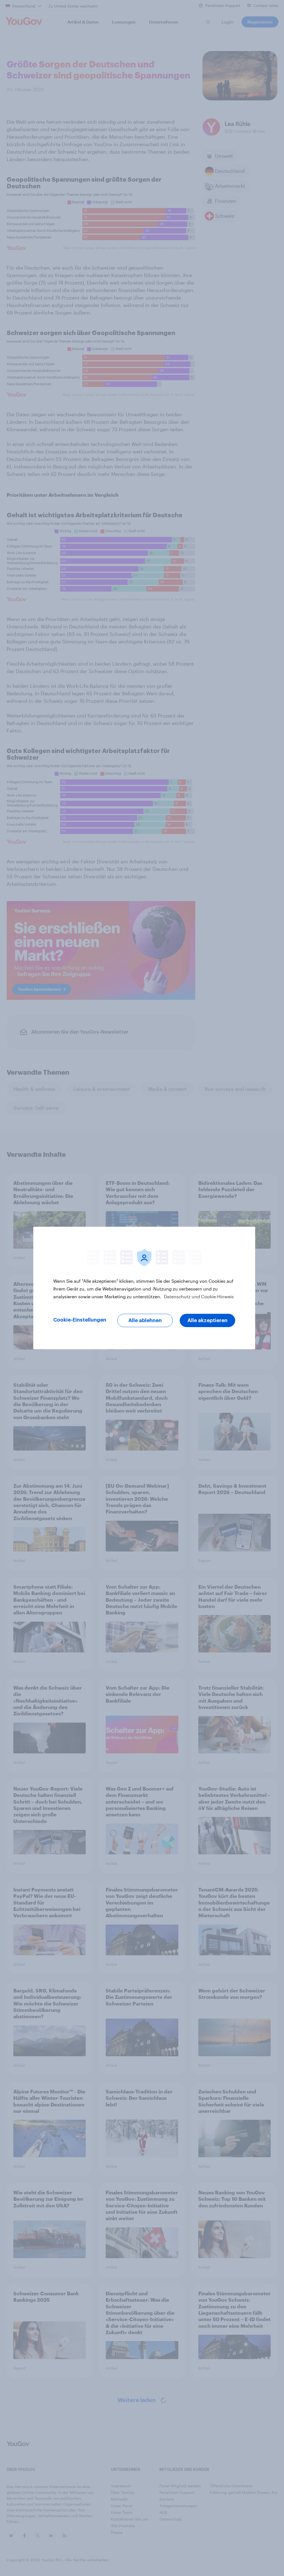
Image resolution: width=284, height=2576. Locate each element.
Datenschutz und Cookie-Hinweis (198, 1296)
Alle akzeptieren (207, 1320)
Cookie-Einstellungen (80, 1320)
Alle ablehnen (145, 1320)
